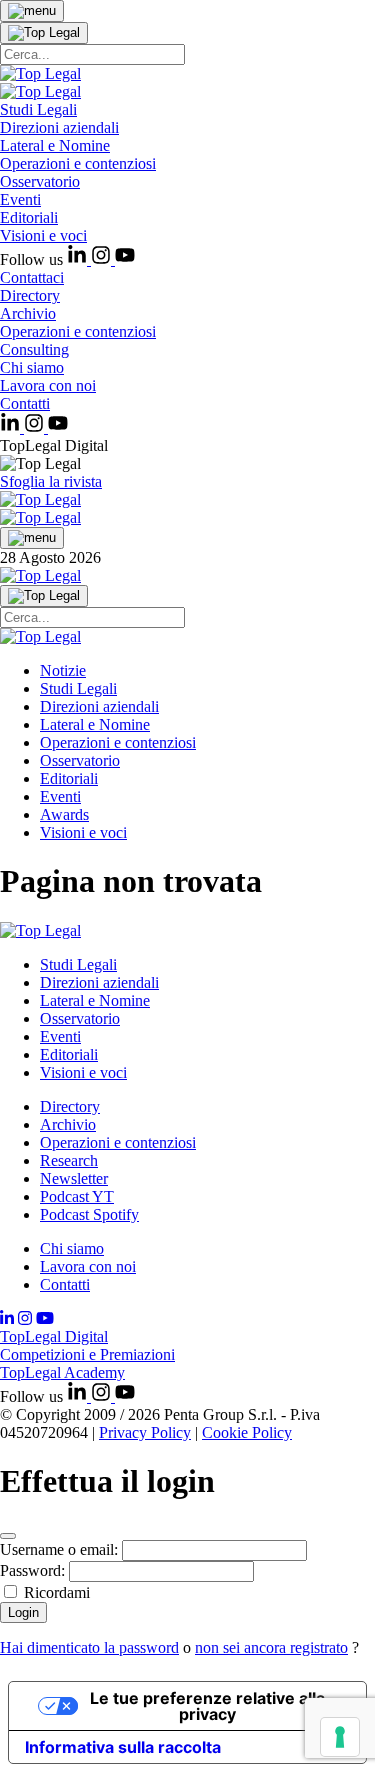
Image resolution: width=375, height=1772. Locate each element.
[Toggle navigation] (32, 11)
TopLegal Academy (62, 1372)
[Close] (8, 1536)
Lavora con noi (48, 385)
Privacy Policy (145, 1432)
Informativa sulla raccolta (123, 1747)
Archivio (28, 313)
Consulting (34, 349)
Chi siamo (32, 367)
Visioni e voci (43, 235)
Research (69, 1160)
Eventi (20, 199)
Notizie (63, 670)
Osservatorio (40, 181)
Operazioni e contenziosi (78, 163)
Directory (30, 295)
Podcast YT (77, 1196)
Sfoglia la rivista (51, 481)
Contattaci (32, 277)
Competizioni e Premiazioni (87, 1354)
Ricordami (57, 1592)
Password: (32, 1570)
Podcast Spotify (89, 1214)
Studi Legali (38, 109)
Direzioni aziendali (59, 127)
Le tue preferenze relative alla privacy (207, 1706)
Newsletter (74, 1178)
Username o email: (59, 1549)
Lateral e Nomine (55, 145)
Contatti (25, 403)
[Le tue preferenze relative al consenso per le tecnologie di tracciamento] (340, 1737)
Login (23, 1612)
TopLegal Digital (54, 1336)
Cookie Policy (247, 1432)
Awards (64, 814)
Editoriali (29, 217)
